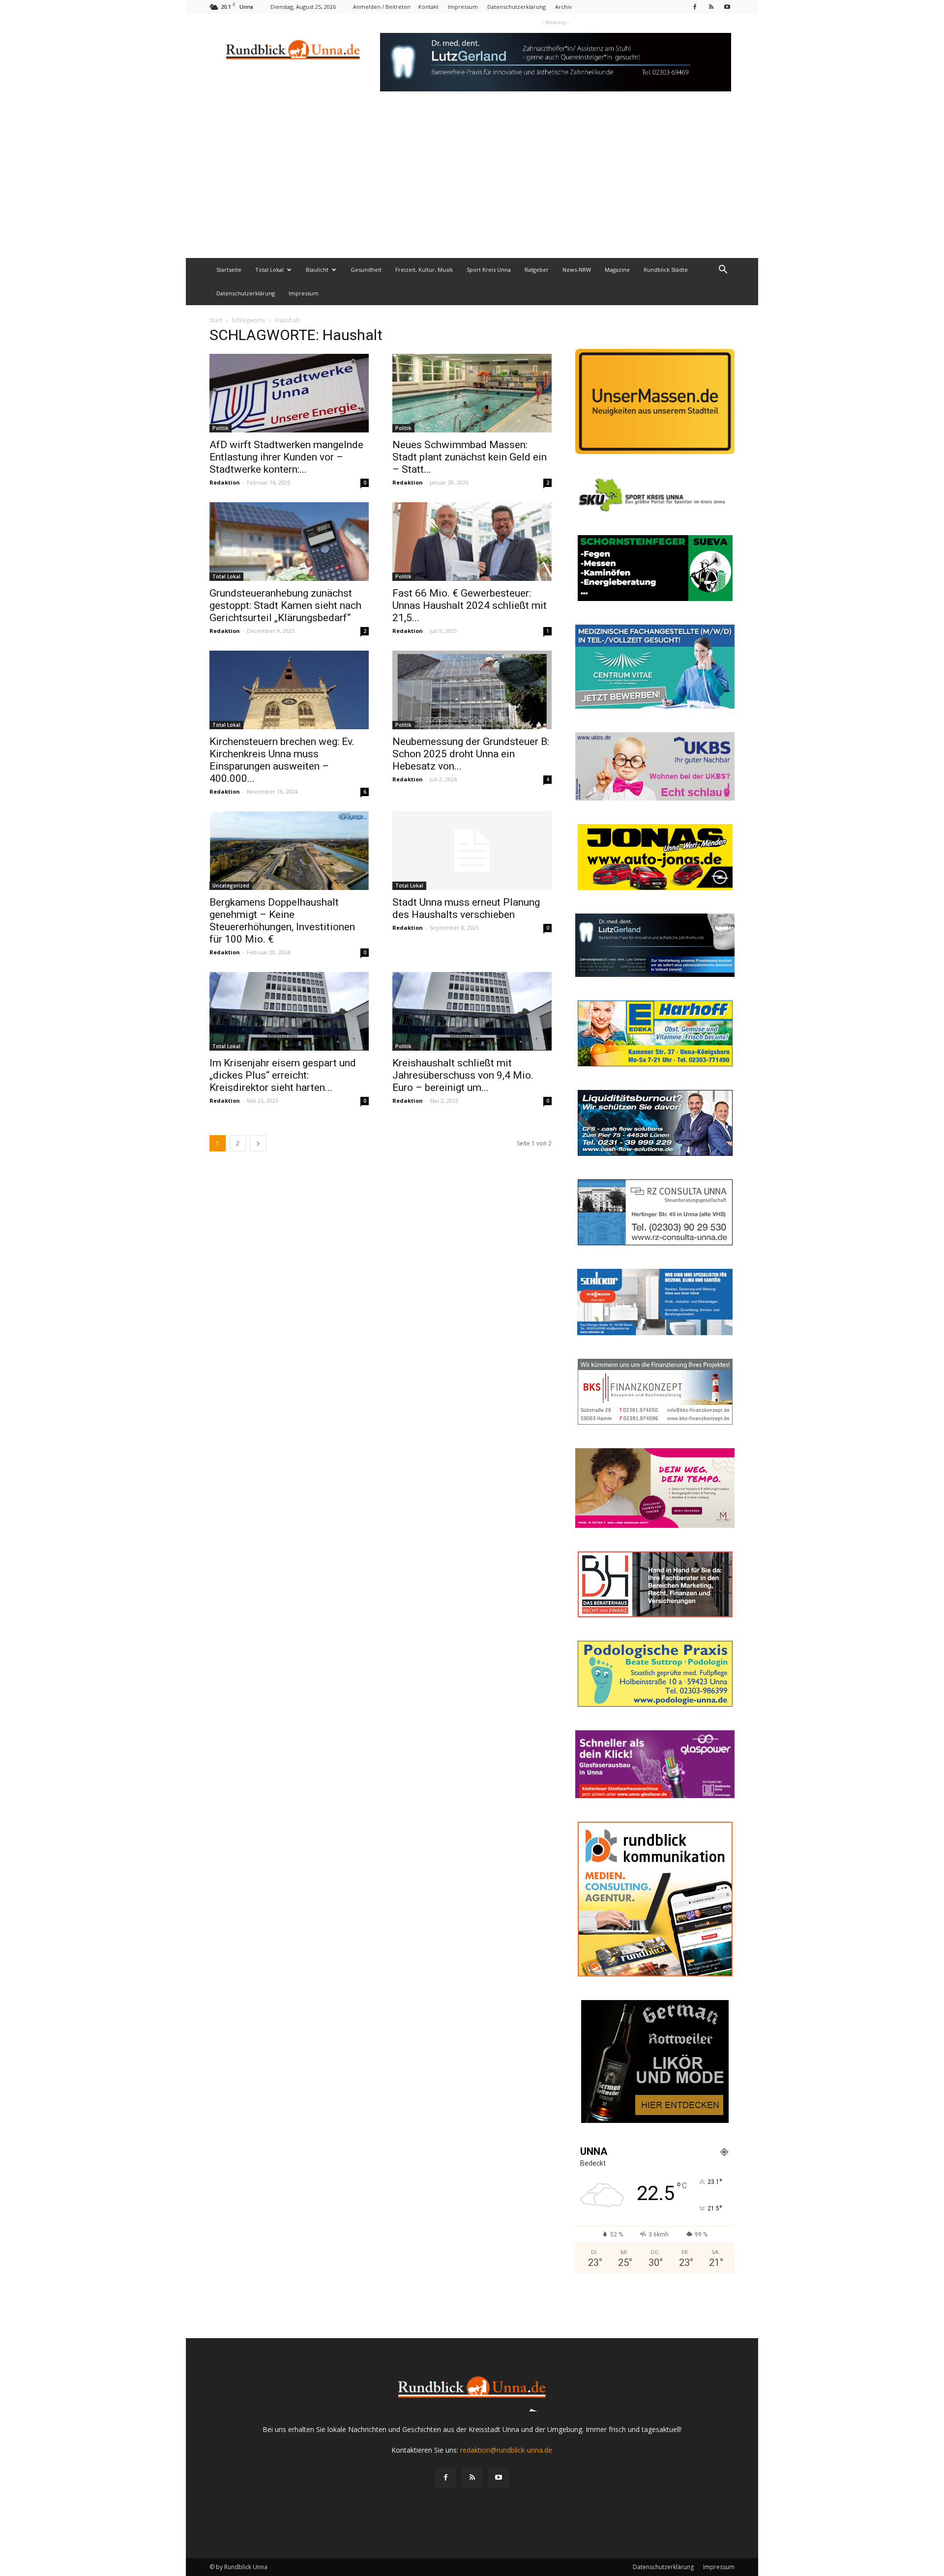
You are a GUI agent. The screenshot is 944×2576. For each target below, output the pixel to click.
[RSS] (711, 7)
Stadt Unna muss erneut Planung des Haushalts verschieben (466, 908)
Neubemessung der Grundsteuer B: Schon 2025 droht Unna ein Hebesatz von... (471, 754)
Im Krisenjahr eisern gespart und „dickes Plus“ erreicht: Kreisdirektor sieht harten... (283, 1075)
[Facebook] (695, 7)
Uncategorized (231, 886)
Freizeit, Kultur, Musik (424, 270)
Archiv (563, 7)
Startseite (229, 270)
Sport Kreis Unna (489, 270)
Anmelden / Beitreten (382, 7)
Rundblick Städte (666, 270)
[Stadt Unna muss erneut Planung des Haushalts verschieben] (472, 851)
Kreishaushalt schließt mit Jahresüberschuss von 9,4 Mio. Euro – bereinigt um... (463, 1075)
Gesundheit (366, 270)
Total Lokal (269, 270)
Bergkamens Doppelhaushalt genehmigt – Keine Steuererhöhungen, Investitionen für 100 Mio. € (282, 921)
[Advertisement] (472, 184)
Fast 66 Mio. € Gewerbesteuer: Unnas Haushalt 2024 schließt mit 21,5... (470, 605)
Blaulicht (317, 270)
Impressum (463, 7)
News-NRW (577, 270)
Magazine (617, 270)
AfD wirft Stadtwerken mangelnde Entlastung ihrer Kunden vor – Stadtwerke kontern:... (286, 457)
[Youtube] (727, 7)
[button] (723, 271)
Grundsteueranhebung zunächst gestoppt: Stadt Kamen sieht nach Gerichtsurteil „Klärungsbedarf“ (285, 605)
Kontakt (428, 7)
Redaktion (225, 482)
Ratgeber (537, 270)
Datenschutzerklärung (516, 7)
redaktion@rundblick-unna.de (506, 2450)
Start (216, 320)
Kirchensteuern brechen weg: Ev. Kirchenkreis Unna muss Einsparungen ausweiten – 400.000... (282, 760)
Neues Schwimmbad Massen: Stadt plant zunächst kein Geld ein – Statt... (470, 457)
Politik (221, 428)
